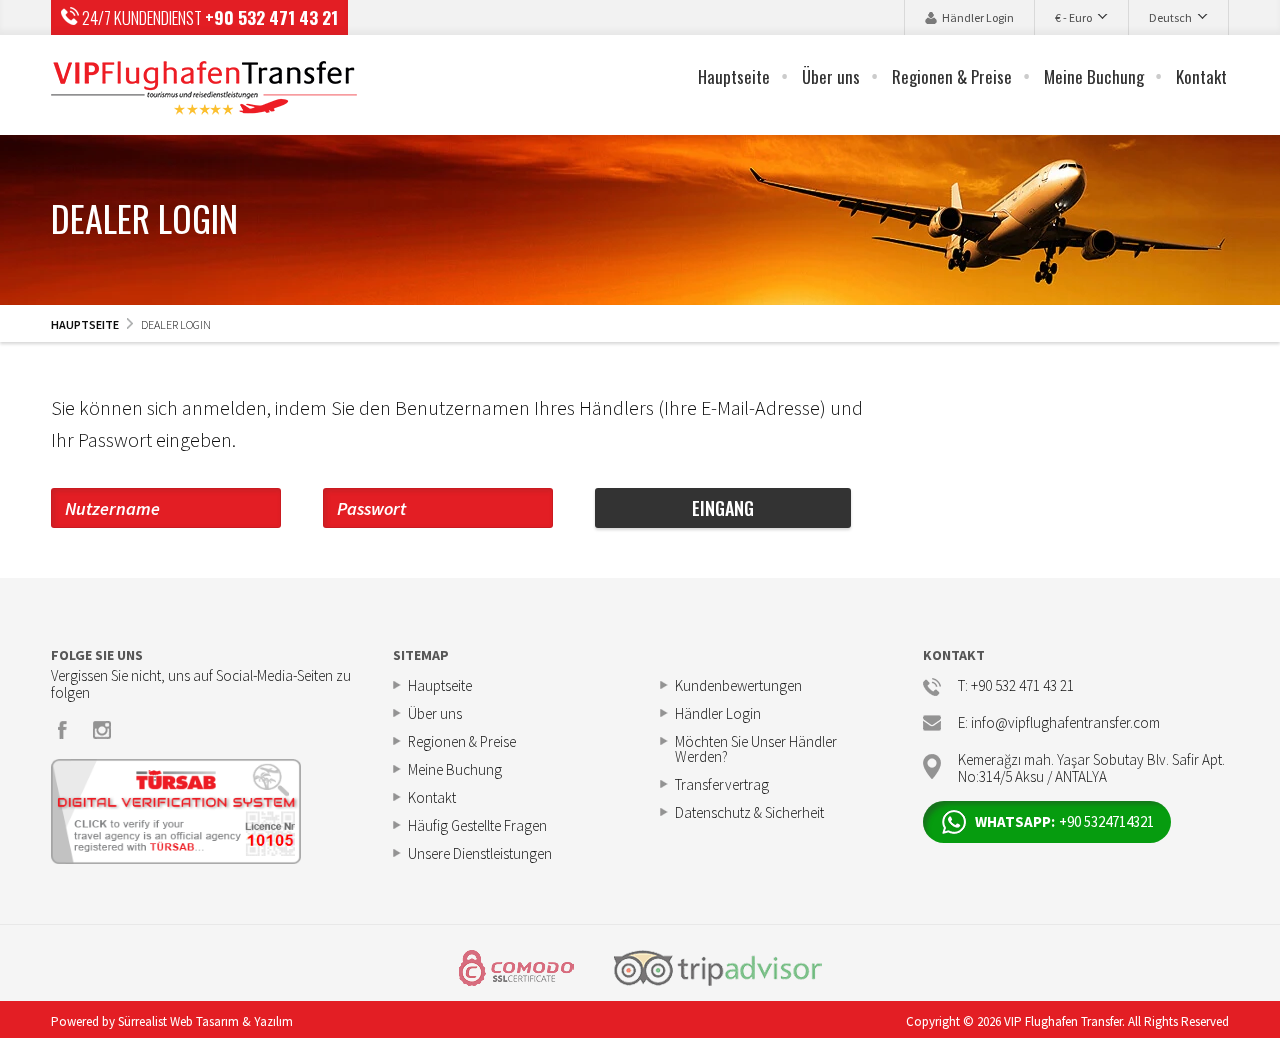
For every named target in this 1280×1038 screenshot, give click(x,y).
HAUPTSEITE (85, 324)
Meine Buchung (1094, 76)
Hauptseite (734, 76)
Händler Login (978, 17)
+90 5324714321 (1064, 821)
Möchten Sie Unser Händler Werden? (756, 749)
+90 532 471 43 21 (271, 17)
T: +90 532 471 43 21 (1016, 686)
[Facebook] (63, 730)
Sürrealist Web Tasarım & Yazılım (205, 1021)
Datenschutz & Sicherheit (749, 812)
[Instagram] (102, 730)
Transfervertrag (722, 784)
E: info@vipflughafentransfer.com (1059, 723)
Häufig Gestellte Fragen (477, 825)
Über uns (831, 76)
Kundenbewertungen (738, 685)
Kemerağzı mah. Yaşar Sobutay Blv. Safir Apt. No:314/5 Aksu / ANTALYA (1091, 766)
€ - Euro (1073, 17)
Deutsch (1170, 17)
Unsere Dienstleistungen (480, 853)
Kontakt (1201, 76)
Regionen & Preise (952, 76)
